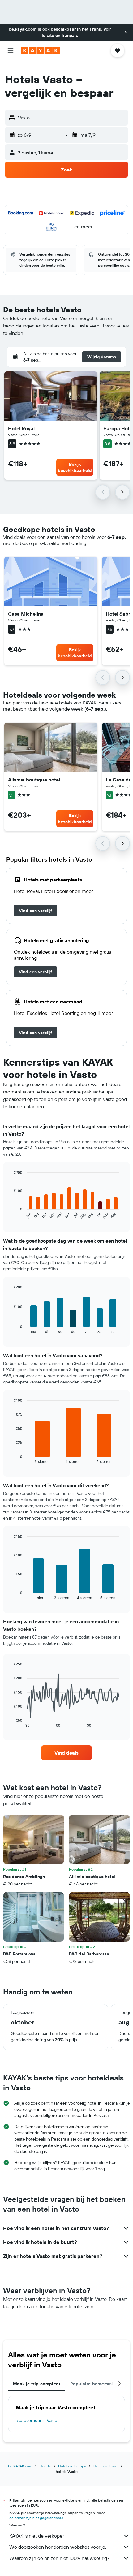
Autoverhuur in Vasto (37, 2420)
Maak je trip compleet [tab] (37, 2384)
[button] (126, 32)
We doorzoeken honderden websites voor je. (58, 2547)
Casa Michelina (26, 614)
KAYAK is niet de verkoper (37, 2536)
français (70, 35)
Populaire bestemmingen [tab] (97, 2384)
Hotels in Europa (72, 2466)
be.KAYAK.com (20, 2466)
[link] (35, 911)
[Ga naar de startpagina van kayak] (40, 50)
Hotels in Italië (105, 2466)
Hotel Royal (21, 428)
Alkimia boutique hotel (34, 780)
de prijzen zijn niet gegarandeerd (36, 2518)
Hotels (45, 2466)
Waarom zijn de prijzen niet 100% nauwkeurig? (59, 2558)
